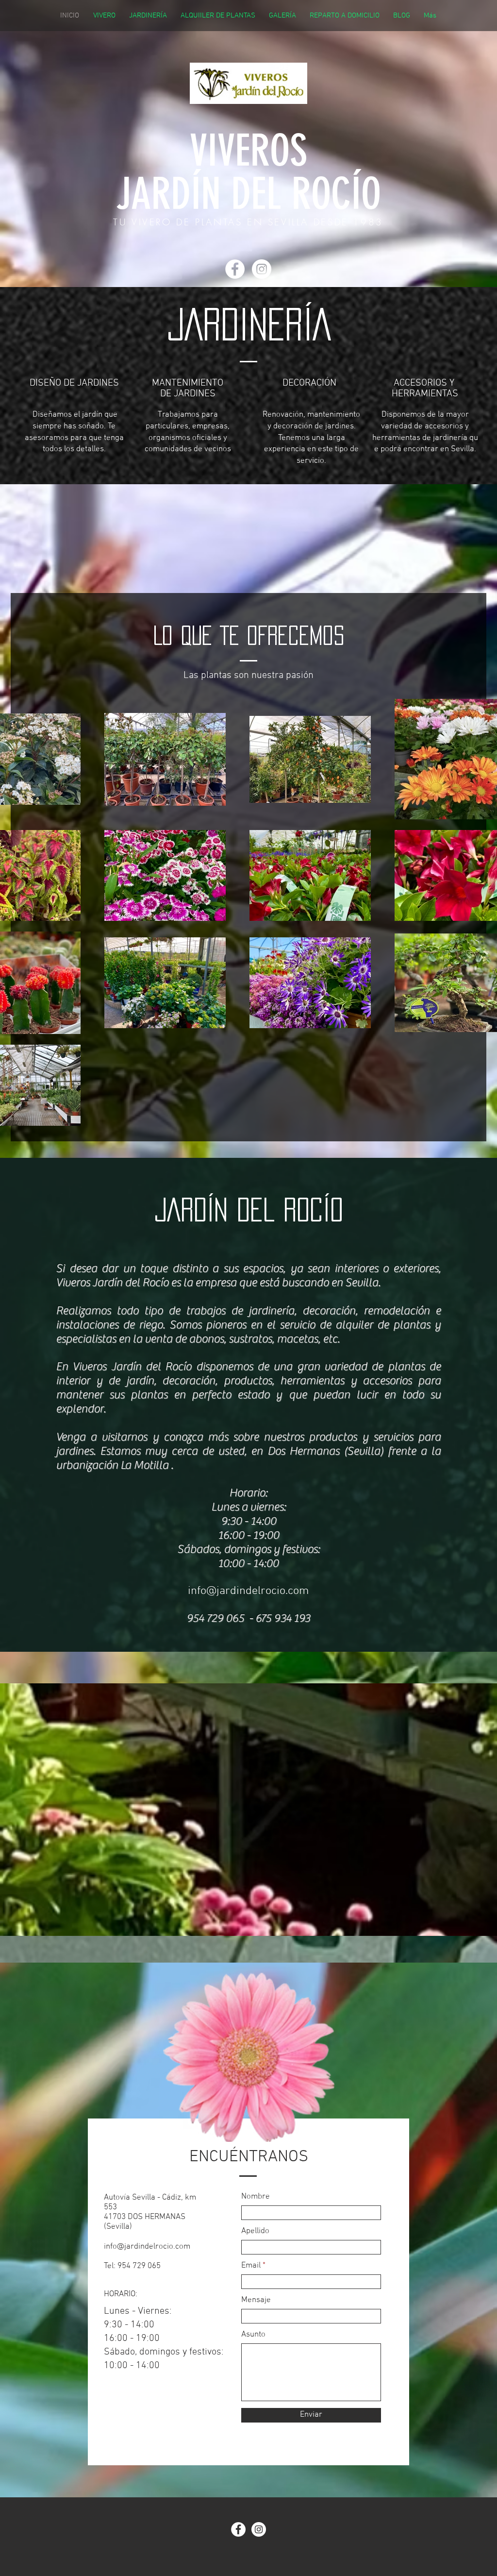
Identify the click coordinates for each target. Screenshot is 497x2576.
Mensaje (256, 2300)
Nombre (256, 2197)
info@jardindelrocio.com (248, 1591)
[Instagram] (262, 269)
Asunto (253, 2335)
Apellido (255, 2231)
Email (251, 2266)
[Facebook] (235, 269)
